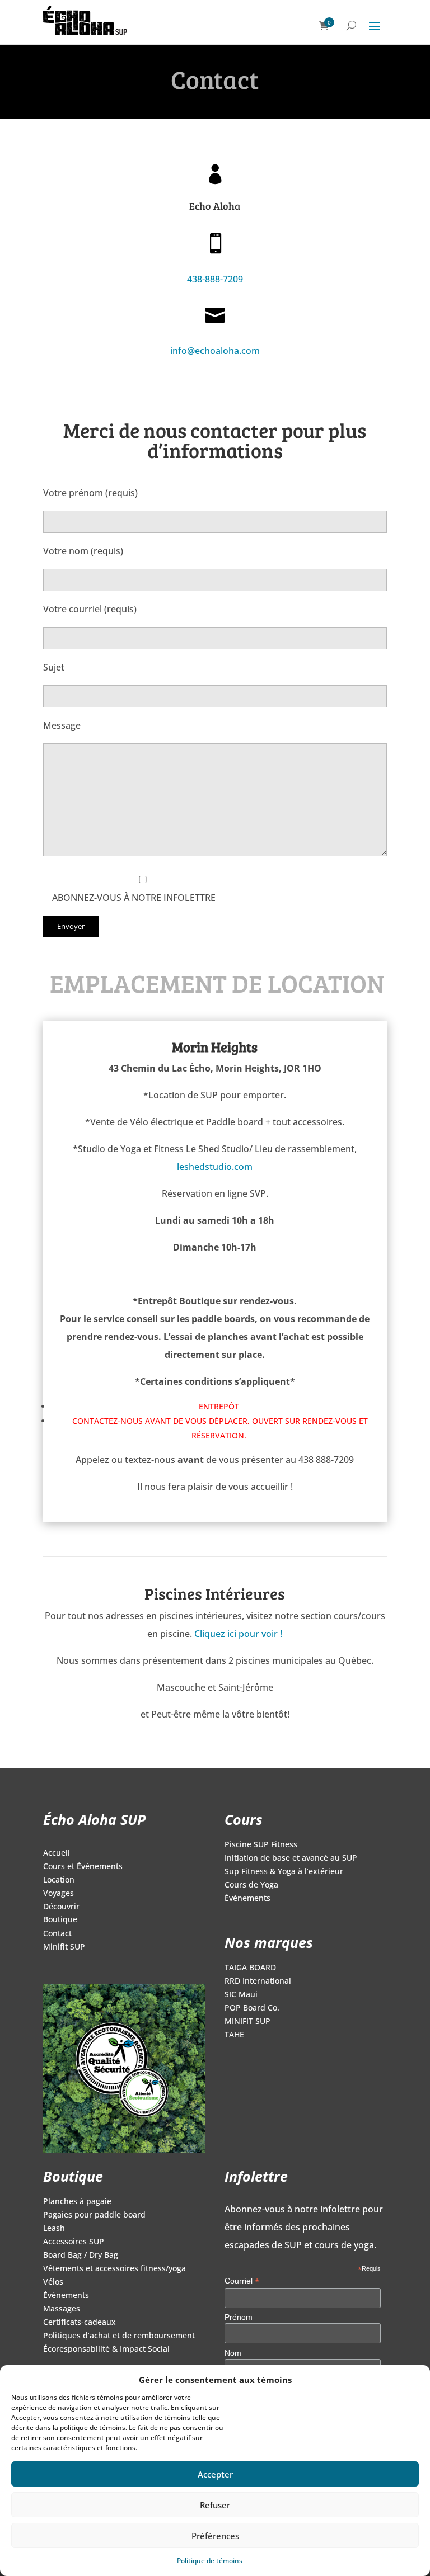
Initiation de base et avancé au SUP (291, 1858)
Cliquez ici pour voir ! (238, 1634)
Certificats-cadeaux (80, 2323)
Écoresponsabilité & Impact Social (106, 2349)
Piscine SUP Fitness (261, 1845)
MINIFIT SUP (247, 2022)
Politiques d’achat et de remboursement (119, 2336)
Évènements (247, 1899)
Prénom (239, 2317)
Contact (57, 1934)
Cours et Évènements (83, 1867)
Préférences (215, 2536)
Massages (62, 2309)
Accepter (215, 2474)
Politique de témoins (210, 2561)
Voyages (59, 1894)
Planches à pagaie (77, 2202)
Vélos (53, 2282)
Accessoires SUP (74, 2242)
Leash (54, 2229)
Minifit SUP (64, 1947)
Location (59, 1880)
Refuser (215, 2505)
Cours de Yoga (251, 1885)
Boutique (60, 1920)
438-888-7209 (215, 279)
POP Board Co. (252, 2008)
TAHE (234, 2035)
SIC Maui (241, 1995)
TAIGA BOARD (250, 1968)
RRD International (258, 1981)
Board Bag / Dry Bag (81, 2256)
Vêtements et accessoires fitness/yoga (114, 2269)
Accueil (57, 1853)
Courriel (242, 2281)
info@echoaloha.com (215, 351)
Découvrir (61, 1907)
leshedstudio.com (215, 1167)
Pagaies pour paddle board (94, 2215)
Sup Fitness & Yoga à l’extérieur (284, 1872)
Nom (233, 2353)
